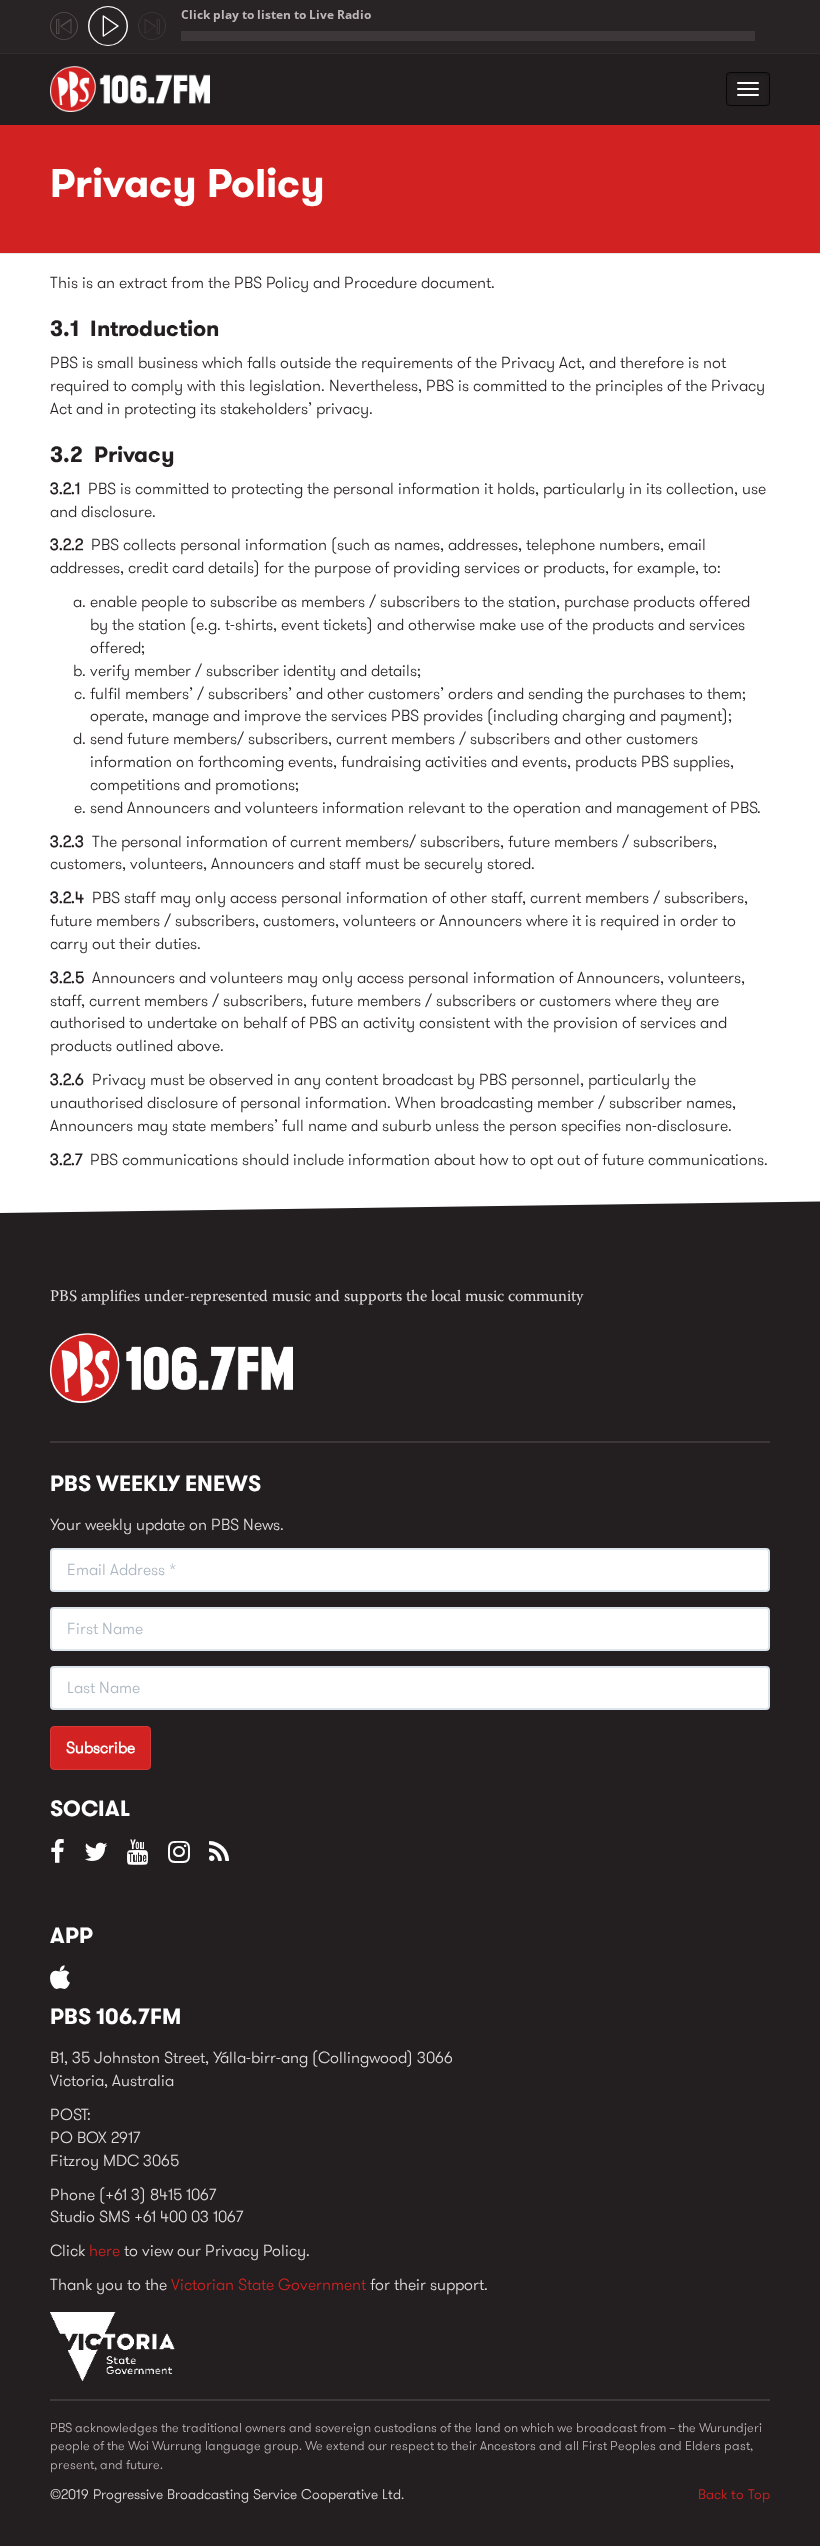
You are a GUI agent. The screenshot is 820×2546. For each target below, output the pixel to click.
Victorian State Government (268, 2284)
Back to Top (734, 2494)
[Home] (137, 89)
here (104, 2250)
